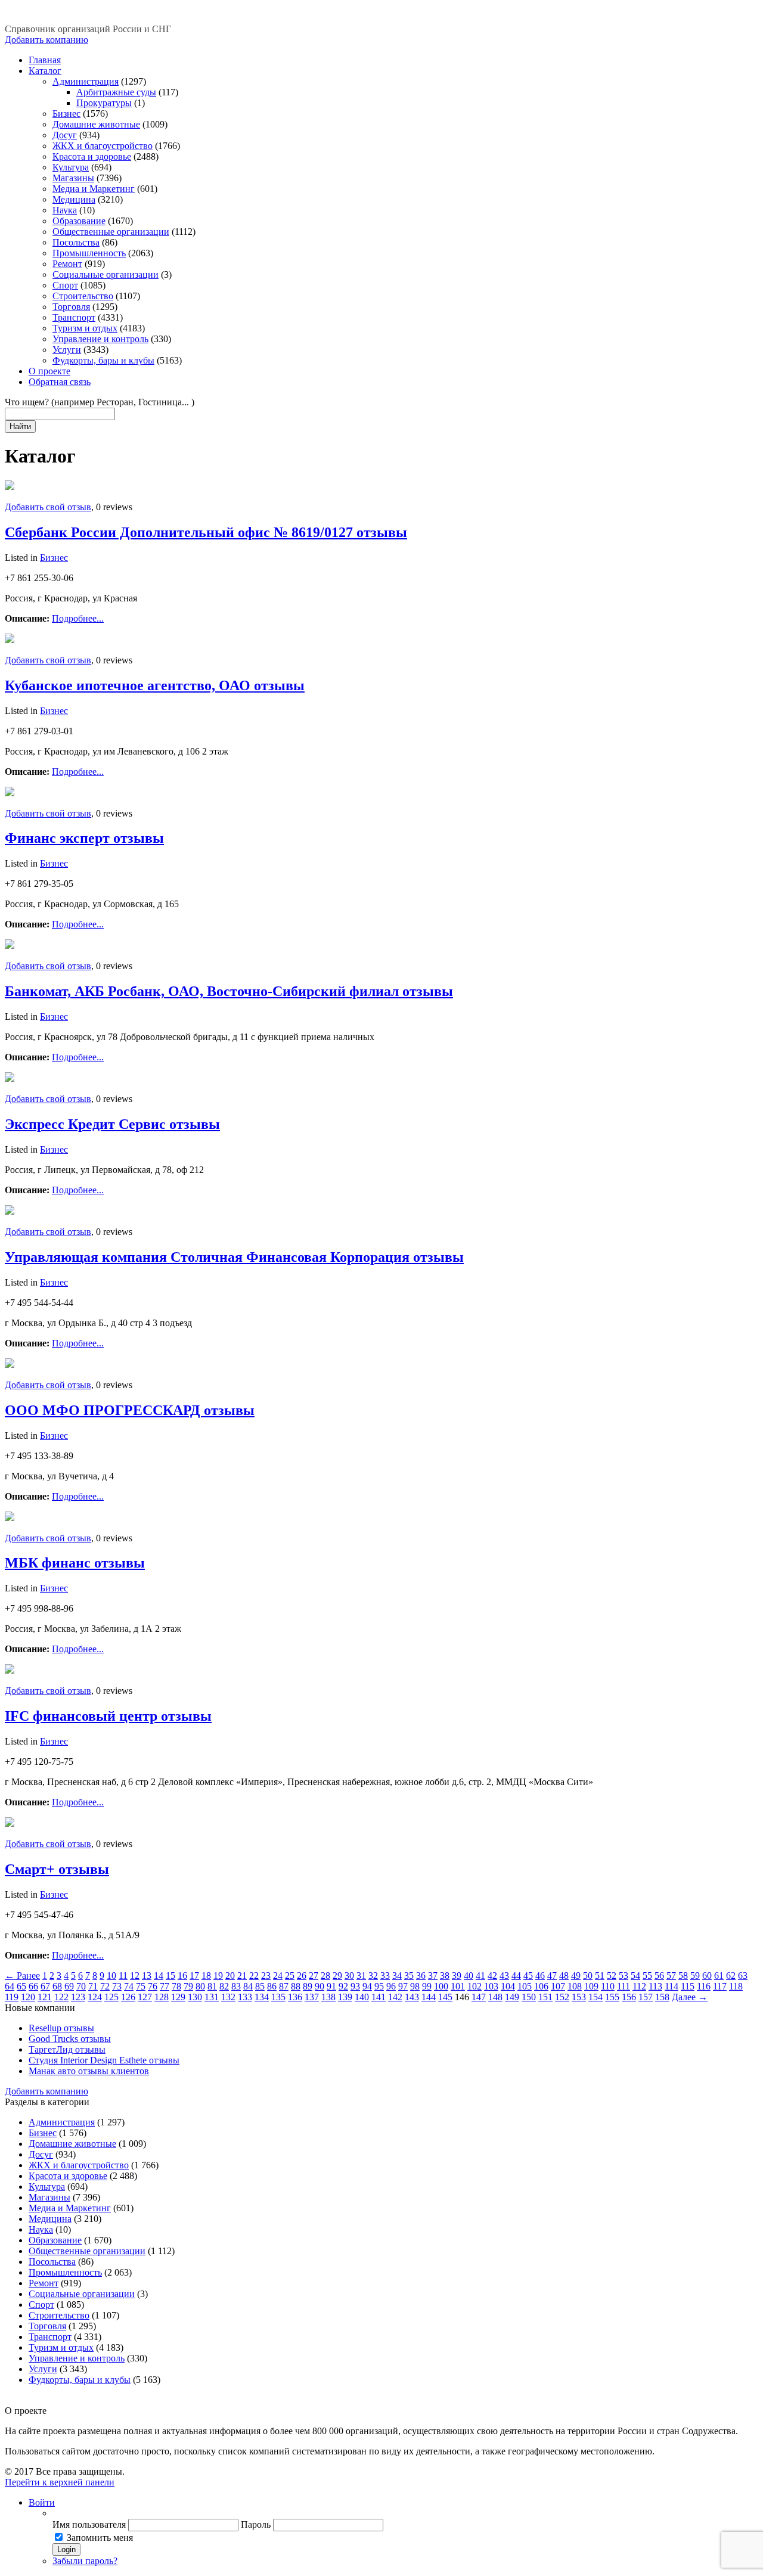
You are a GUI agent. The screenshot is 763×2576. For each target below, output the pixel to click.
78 (176, 1986)
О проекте (49, 371)
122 (61, 1997)
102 (474, 1986)
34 (397, 1976)
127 (145, 1997)
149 (512, 1997)
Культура (71, 167)
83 (236, 1986)
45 (528, 1976)
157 (646, 1997)
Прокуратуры (104, 103)
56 (659, 1976)
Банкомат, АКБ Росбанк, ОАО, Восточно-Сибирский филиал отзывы (229, 991)
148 (495, 1997)
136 (295, 1997)
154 (595, 1997)
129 (178, 1997)
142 (395, 1997)
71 (93, 1986)
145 (445, 1997)
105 (525, 1986)
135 (278, 1997)
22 (254, 1976)
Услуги (67, 350)
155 (612, 1997)
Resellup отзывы (61, 2028)
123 (78, 1997)
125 (111, 1997)
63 (743, 1976)
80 (200, 1986)
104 (508, 1986)
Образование (79, 221)
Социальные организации (106, 274)
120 (28, 1997)
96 (391, 1986)
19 (218, 1976)
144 (429, 1997)
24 (278, 1976)
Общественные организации (111, 232)
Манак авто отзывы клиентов (89, 2071)
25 (290, 1976)
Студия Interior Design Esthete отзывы (104, 2060)
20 (230, 1976)
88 (296, 1986)
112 (639, 1986)
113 (655, 1986)
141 (379, 1997)
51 (600, 1976)
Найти (20, 426)
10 (111, 1976)
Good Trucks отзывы (70, 2039)
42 (492, 1976)
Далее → (690, 1997)
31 (361, 1976)
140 (362, 1997)
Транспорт (74, 317)
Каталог (45, 71)
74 (129, 1986)
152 (562, 1997)
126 (128, 1997)
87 (284, 1986)
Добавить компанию (46, 40)
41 (480, 1976)
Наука (65, 210)
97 (403, 1986)
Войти (42, 2502)
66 (33, 1986)
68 (57, 1986)
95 (379, 1986)
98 (415, 1986)
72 (105, 1986)
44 (516, 1976)
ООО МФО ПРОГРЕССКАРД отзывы (130, 1410)
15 (170, 1976)
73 (117, 1986)
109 (591, 1986)
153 (579, 1997)
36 (421, 1976)
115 (688, 1986)
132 (228, 1997)
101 (458, 1986)
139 (345, 1997)
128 (162, 1997)
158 (662, 1997)
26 (302, 1976)
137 (312, 1997)
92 (343, 1986)
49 (576, 1976)
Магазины (73, 178)
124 (95, 1997)
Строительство (83, 296)
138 (328, 1997)
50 (588, 1976)
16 (182, 1976)
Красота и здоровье (92, 156)
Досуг (65, 135)
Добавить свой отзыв (48, 507)
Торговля (71, 307)
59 (695, 1976)
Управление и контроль (100, 339)
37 (433, 1976)
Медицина (74, 199)
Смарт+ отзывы (57, 1869)
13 (147, 1976)
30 (349, 1976)
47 (552, 1976)
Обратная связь (60, 382)
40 (469, 1976)
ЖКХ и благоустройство (103, 146)
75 (141, 1986)
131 (212, 1997)
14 (159, 1976)
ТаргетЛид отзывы (67, 2049)
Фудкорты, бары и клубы (103, 360)
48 (564, 1976)
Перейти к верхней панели (60, 2482)
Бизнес (66, 114)
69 (69, 1986)
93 (355, 1986)
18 (206, 1976)
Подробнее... (78, 618)
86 (272, 1986)
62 (731, 1976)
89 (308, 1986)
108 (575, 1986)
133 (245, 1997)
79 (188, 1986)
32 (373, 1976)
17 (194, 1976)
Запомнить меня (100, 2538)
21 (242, 1976)
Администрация (86, 81)
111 (624, 1986)
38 (445, 1976)
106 (541, 1986)
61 (719, 1976)
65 (21, 1986)
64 (10, 1986)
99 (427, 1986)
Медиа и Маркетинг (94, 189)
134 (262, 1997)
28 (325, 1976)
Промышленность (89, 253)
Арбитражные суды (116, 92)
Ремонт (67, 264)
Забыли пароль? (85, 2561)
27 (314, 1976)
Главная (45, 60)
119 (12, 1997)
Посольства (76, 242)
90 (320, 1986)
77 (165, 1986)
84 (248, 1986)
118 (736, 1986)
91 (331, 1986)
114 (671, 1986)
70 (81, 1986)
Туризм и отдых (85, 328)
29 (337, 1976)
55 (647, 1976)
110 (608, 1986)
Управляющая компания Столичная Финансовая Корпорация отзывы (234, 1257)
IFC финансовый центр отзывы (108, 1716)
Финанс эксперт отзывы (84, 838)
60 (707, 1976)
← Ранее (22, 1976)
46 (540, 1976)
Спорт (65, 285)
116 (704, 1986)
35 (409, 1976)
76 (153, 1986)
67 (45, 1986)
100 (441, 1986)
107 (558, 1986)
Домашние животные (96, 124)
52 (612, 1976)
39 (457, 1976)
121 (45, 1997)
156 (629, 1997)
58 (683, 1976)
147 (479, 1997)
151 (545, 1997)
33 (385, 1976)
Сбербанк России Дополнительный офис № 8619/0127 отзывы (206, 532)
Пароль (256, 2524)
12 (135, 1976)
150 (529, 1997)
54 (635, 1976)
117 (720, 1986)
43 (504, 1976)
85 (260, 1986)
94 (367, 1986)
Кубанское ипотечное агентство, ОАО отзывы (155, 685)
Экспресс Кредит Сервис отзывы (112, 1124)
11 (123, 1976)
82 (224, 1986)
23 (266, 1976)
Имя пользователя (89, 2524)
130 (195, 1997)
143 (412, 1997)
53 (624, 1976)
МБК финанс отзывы (75, 1563)
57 (671, 1976)
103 (491, 1986)
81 (212, 1986)
